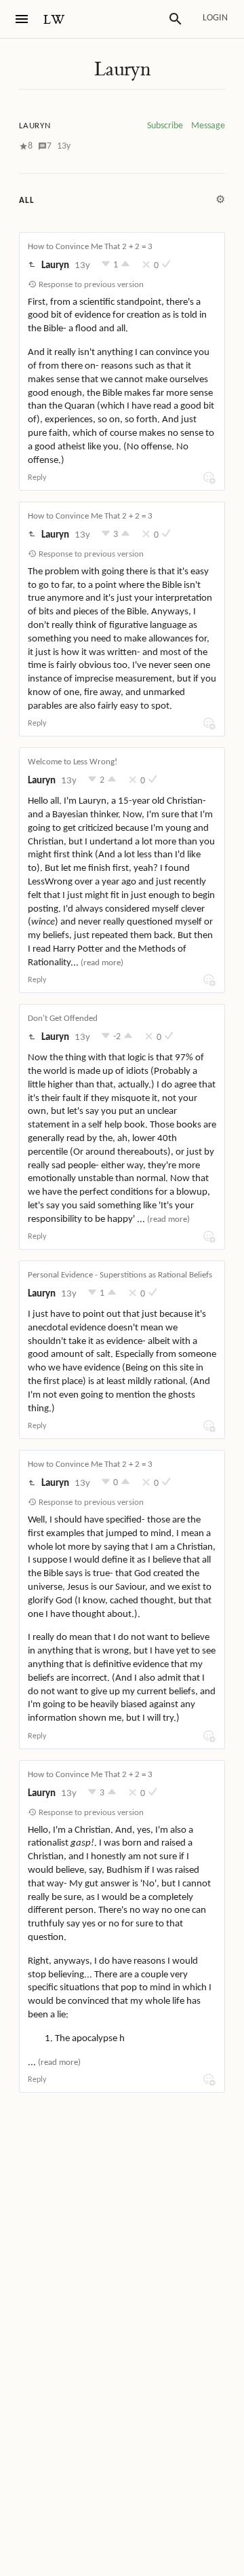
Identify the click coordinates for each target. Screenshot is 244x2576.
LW (54, 20)
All (26, 201)
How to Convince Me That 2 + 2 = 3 (90, 247)
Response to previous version (90, 285)
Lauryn (122, 69)
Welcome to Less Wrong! (73, 762)
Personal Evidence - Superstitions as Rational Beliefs (120, 1275)
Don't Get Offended (63, 1019)
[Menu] (22, 19)
